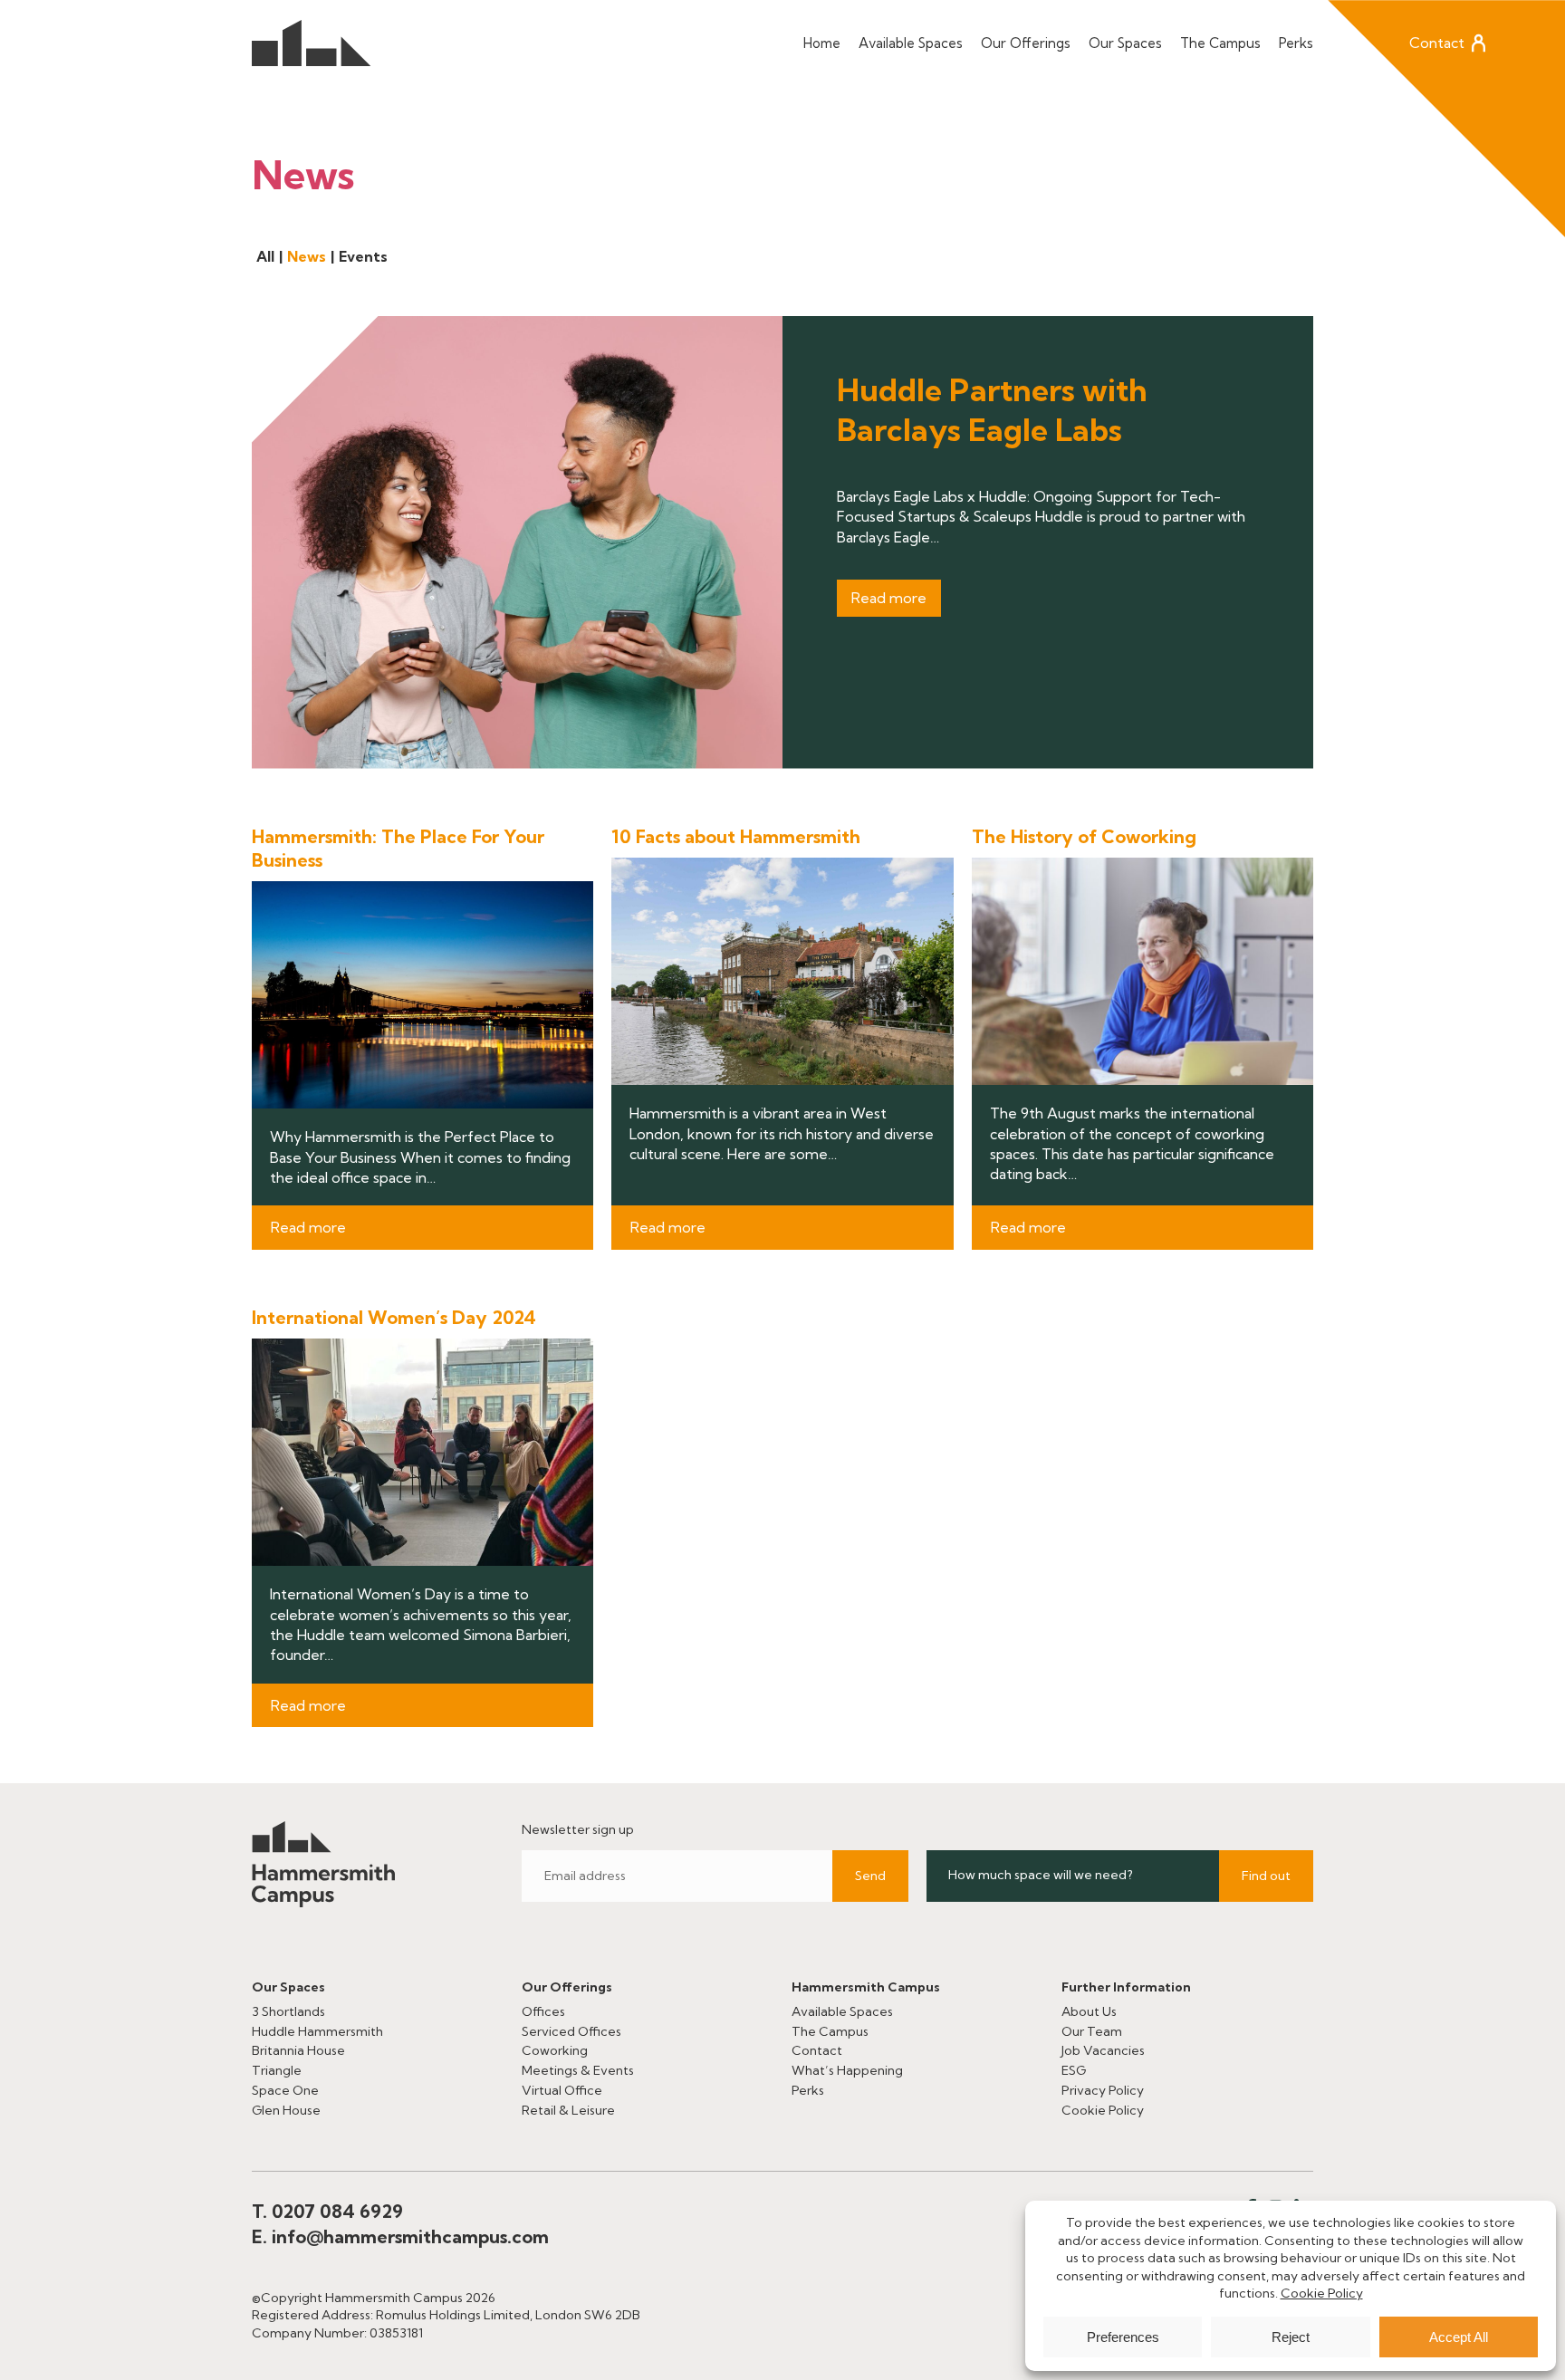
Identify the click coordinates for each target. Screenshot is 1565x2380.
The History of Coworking (1084, 836)
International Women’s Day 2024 (394, 1317)
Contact (1437, 43)
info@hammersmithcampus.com (410, 2236)
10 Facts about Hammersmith (736, 836)
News (307, 256)
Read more (889, 598)
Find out (1266, 1876)
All (265, 256)
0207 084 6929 (337, 2211)
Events (363, 256)
